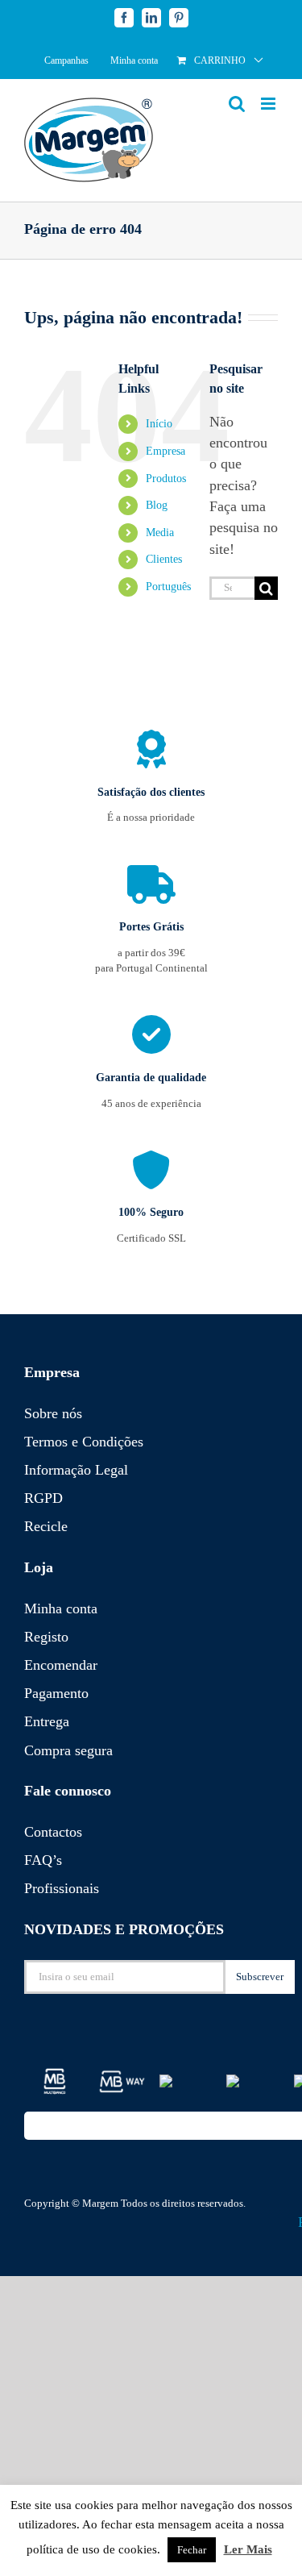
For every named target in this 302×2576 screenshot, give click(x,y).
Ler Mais (248, 2549)
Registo (46, 1637)
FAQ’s (43, 1860)
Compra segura (68, 1750)
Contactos (53, 1832)
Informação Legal (76, 1470)
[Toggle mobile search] (237, 104)
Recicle (46, 1526)
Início (159, 424)
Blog (157, 505)
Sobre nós (53, 1413)
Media (160, 533)
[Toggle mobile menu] (269, 104)
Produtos (166, 479)
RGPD (43, 1498)
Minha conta (61, 1608)
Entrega (47, 1721)
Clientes (164, 559)
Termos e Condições (84, 1442)
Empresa (165, 451)
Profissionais (62, 1888)
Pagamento (56, 1693)
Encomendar (61, 1665)
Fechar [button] (192, 2550)
